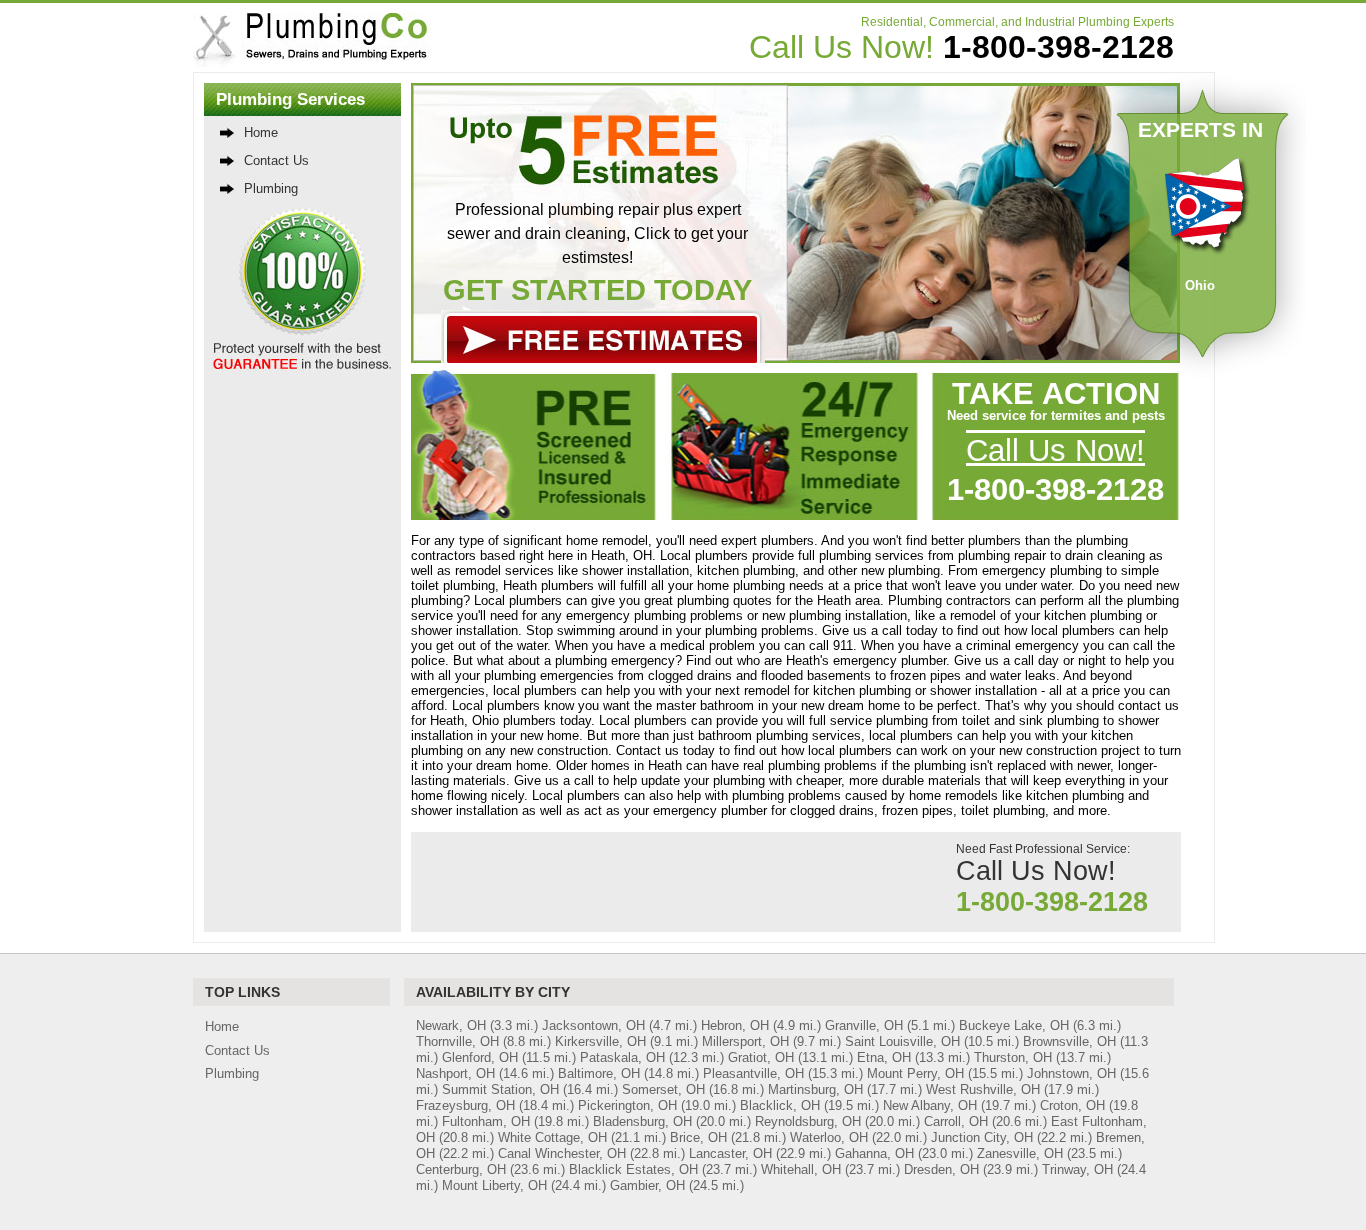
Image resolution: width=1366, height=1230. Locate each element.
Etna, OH (884, 1057)
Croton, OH (1072, 1105)
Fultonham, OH (486, 1121)
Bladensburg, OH (642, 1121)
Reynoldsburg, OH (808, 1121)
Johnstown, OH (1071, 1073)
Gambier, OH (647, 1185)
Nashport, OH (455, 1073)
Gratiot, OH (761, 1057)
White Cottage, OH (552, 1137)
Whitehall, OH (801, 1169)
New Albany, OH (930, 1105)
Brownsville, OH (1069, 1041)
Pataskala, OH (622, 1057)
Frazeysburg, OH (465, 1105)
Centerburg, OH (461, 1169)
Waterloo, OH (829, 1137)
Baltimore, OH (599, 1073)
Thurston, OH (1013, 1057)
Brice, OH (698, 1137)
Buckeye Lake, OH (1014, 1025)
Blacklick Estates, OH (633, 1169)
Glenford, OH (480, 1057)
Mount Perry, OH (915, 1073)
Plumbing (271, 188)
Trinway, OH (1077, 1169)
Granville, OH (864, 1025)
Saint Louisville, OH (902, 1041)
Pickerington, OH (627, 1105)
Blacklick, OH (780, 1105)
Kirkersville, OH (600, 1041)
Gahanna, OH (874, 1153)
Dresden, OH (941, 1169)
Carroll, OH (956, 1121)
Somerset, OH (663, 1089)
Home (261, 132)
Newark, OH (451, 1025)
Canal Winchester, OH (562, 1153)
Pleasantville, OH (753, 1073)
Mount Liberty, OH (494, 1185)
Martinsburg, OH (815, 1089)
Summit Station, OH (500, 1089)
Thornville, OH (457, 1041)
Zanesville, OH (1020, 1153)
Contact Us (276, 160)
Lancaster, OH (730, 1153)
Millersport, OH (745, 1041)
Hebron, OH (735, 1025)
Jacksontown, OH (593, 1025)
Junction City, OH (982, 1137)
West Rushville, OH (983, 1089)
